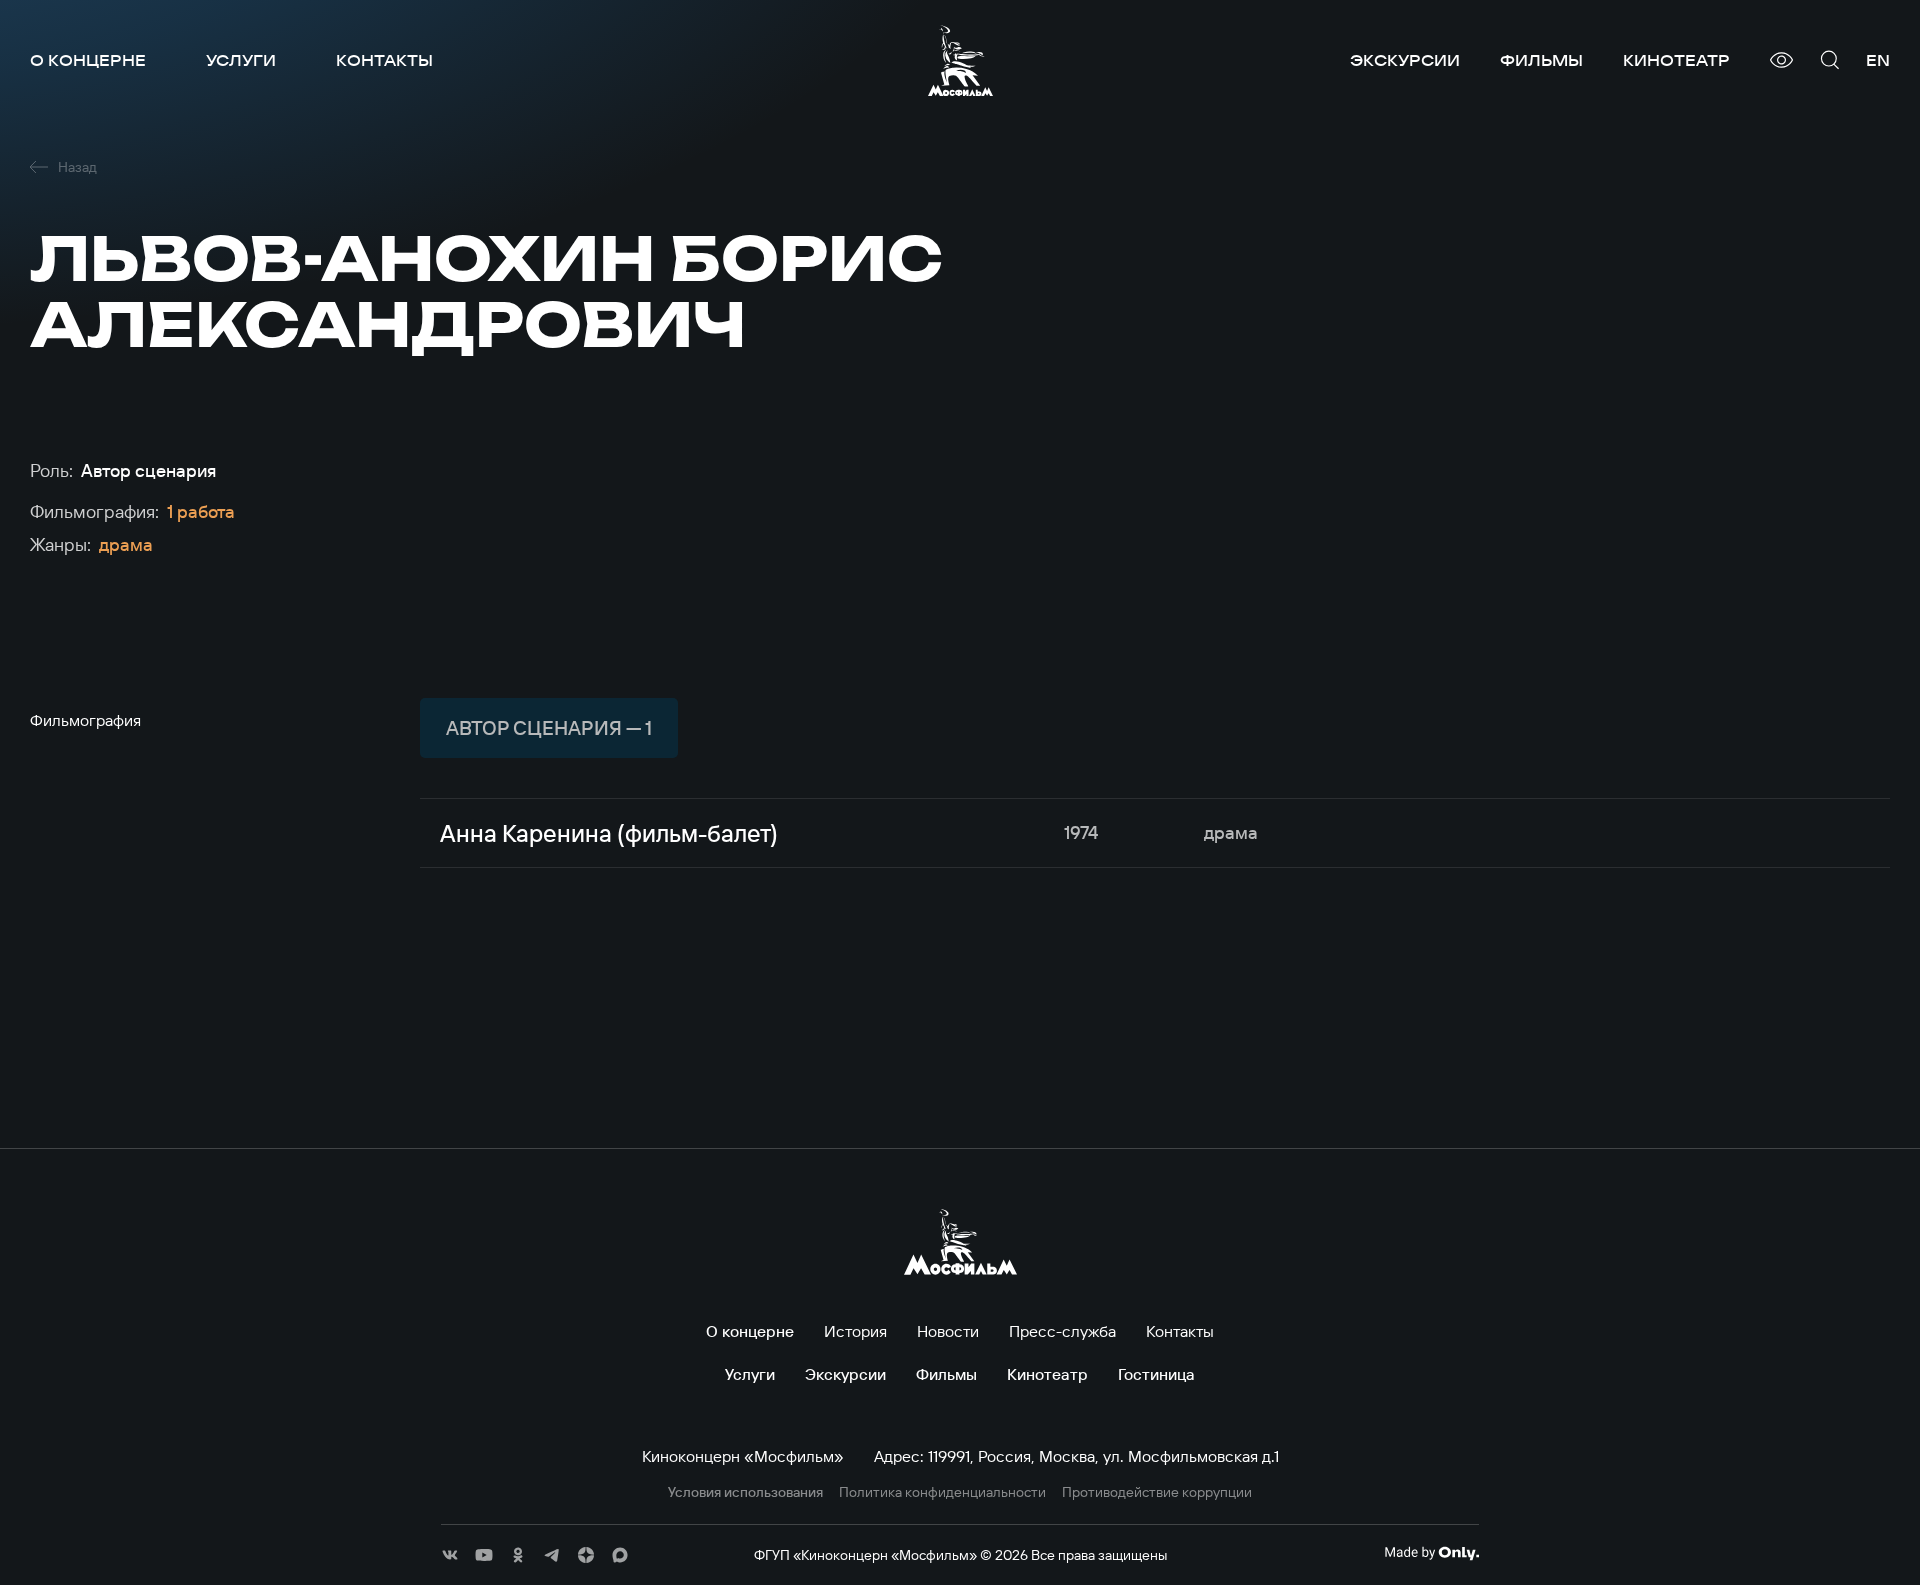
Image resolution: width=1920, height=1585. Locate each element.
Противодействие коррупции (1157, 1492)
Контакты (384, 60)
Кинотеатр (1676, 60)
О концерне (88, 60)
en (1878, 60)
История (855, 1331)
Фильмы (1541, 60)
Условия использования (745, 1492)
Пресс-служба (1062, 1331)
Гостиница (1156, 1374)
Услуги (241, 60)
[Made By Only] (1431, 1553)
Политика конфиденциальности (942, 1492)
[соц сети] (450, 1555)
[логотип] (960, 60)
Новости (948, 1331)
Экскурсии (1405, 60)
